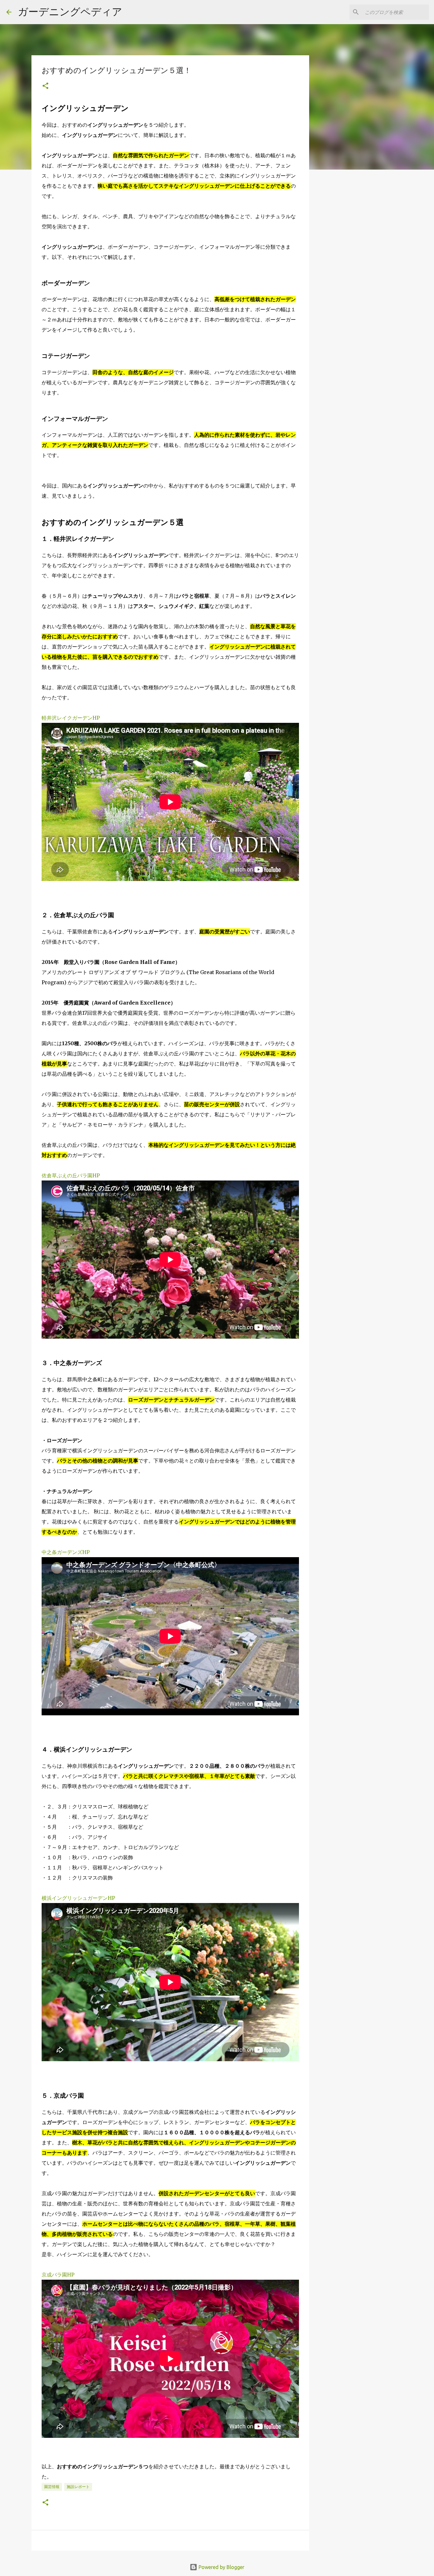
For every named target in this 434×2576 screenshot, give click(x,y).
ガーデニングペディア (70, 11)
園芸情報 (52, 2487)
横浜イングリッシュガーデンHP (78, 1898)
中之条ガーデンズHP (66, 1552)
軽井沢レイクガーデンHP (71, 718)
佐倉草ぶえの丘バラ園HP (71, 1175)
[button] (45, 86)
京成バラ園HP (58, 2275)
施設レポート (78, 2487)
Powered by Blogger (221, 2567)
